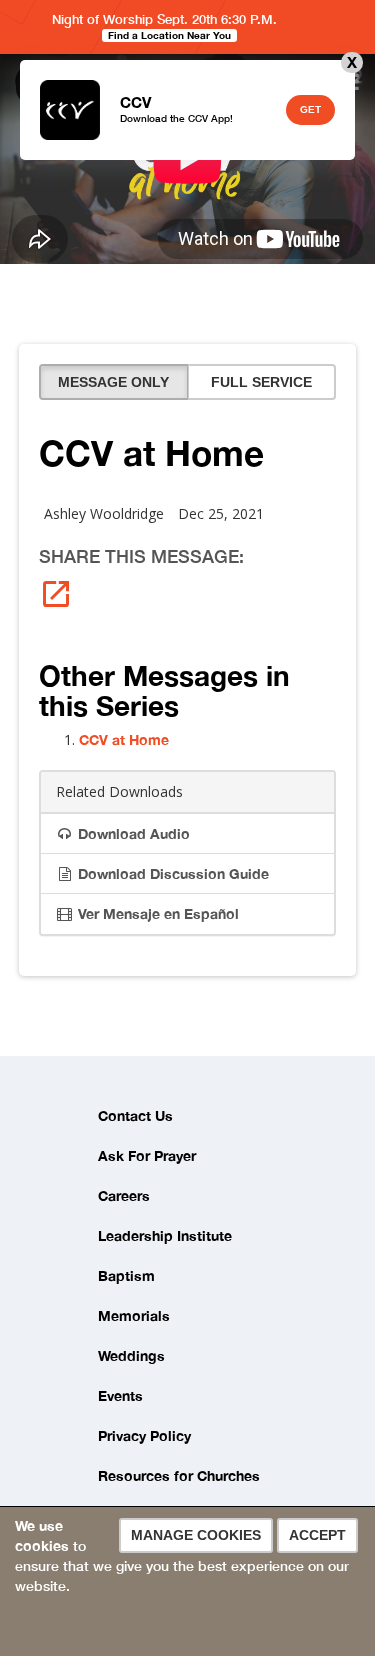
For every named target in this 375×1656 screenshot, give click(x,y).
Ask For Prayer (147, 1155)
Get (310, 109)
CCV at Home (124, 739)
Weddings (131, 1355)
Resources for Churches (179, 1475)
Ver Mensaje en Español (156, 913)
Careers (124, 1195)
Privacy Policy (144, 1435)
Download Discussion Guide (171, 873)
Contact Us (135, 1115)
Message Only (113, 382)
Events (120, 1395)
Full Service (261, 382)
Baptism (126, 1275)
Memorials (134, 1315)
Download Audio (132, 833)
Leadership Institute (165, 1235)
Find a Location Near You (169, 35)
